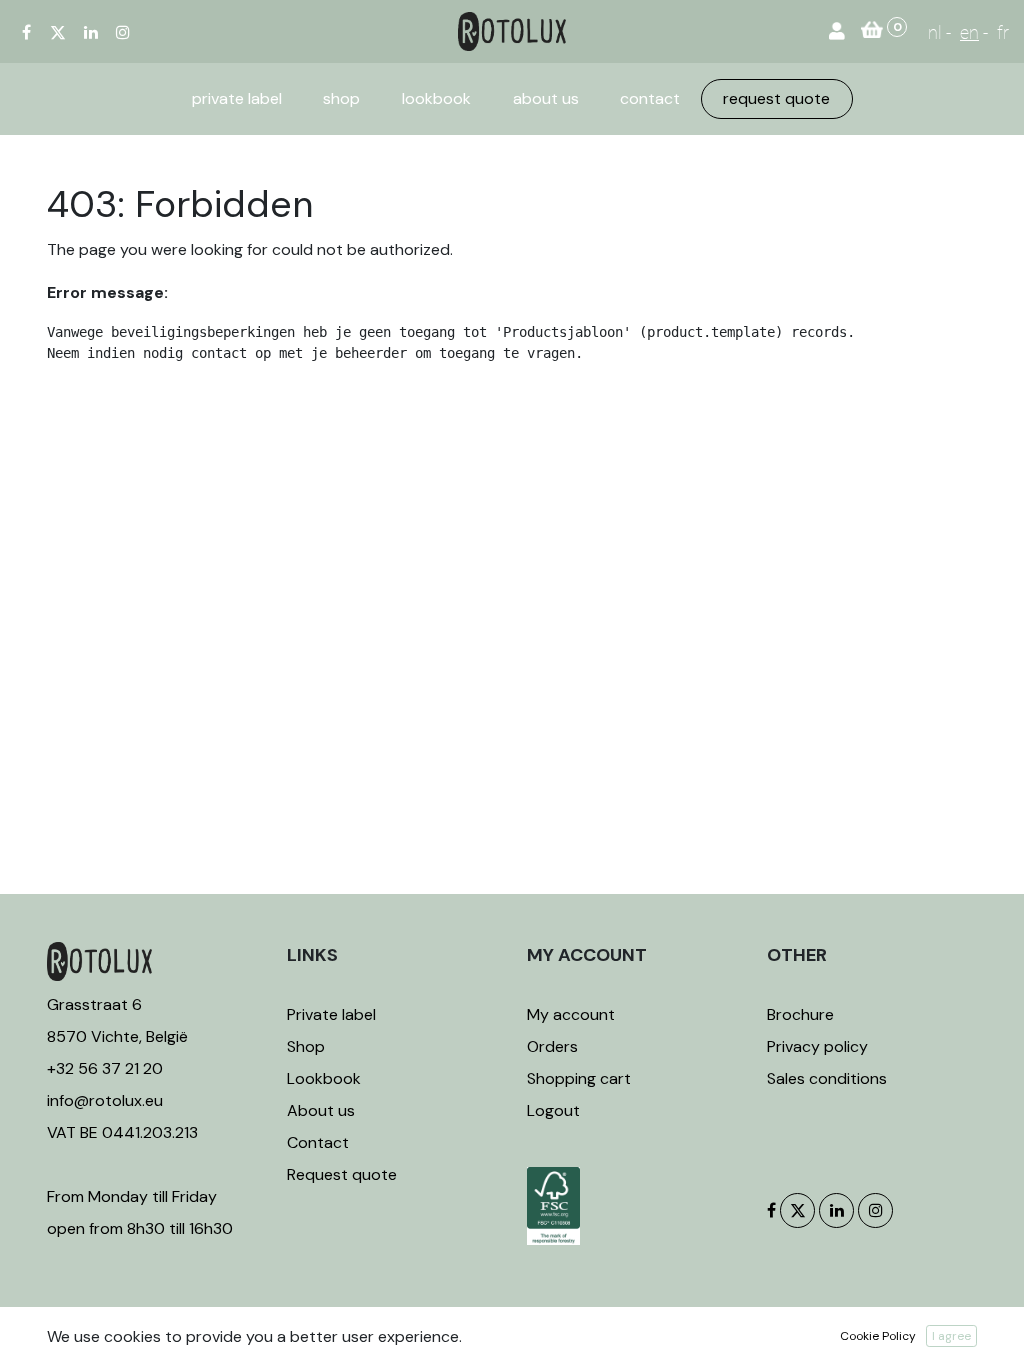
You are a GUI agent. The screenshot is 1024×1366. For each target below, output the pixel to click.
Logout (553, 1110)
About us (321, 1110)
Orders (552, 1046)
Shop (306, 1046)
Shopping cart (579, 1078)
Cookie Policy (878, 1336)
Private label (333, 1014)
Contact (318, 1142)
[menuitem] (237, 99)
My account (571, 1014)
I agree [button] (951, 1336)
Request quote (342, 1174)
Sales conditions (827, 1078)
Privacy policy (817, 1046)
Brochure (800, 1014)
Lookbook (324, 1078)
